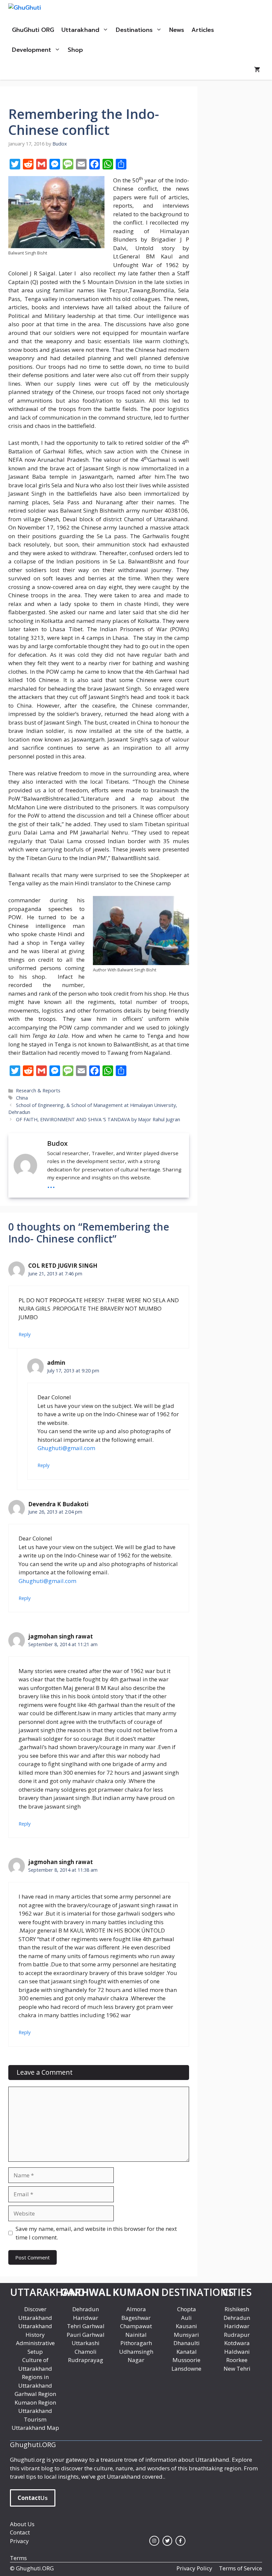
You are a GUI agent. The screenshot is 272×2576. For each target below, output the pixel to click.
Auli (186, 2318)
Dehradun (86, 2309)
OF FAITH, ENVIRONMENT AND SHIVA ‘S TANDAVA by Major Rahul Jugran (98, 1119)
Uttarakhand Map (35, 2428)
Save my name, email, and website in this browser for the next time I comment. (96, 2233)
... (51, 1184)
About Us (22, 2524)
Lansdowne (186, 2369)
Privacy (19, 2541)
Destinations (134, 30)
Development (32, 50)
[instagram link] (154, 2541)
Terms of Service (240, 2568)
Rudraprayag (86, 2360)
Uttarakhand (80, 30)
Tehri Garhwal (86, 2326)
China (22, 1098)
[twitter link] (168, 2541)
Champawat (136, 2326)
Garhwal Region (35, 2394)
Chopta (187, 2309)
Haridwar (86, 2318)
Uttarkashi (86, 2343)
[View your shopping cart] (257, 70)
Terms (18, 2558)
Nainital (136, 2335)
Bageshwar (136, 2318)
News (177, 30)
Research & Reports (38, 1090)
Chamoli (86, 2352)
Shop (75, 50)
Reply (25, 1334)
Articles (203, 30)
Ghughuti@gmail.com (66, 1448)
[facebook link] (180, 2541)
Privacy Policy (194, 2568)
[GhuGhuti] (39, 10)
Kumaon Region (35, 2402)
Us (33, 2498)
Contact (20, 2532)
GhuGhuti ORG (33, 30)
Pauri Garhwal (86, 2335)
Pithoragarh (136, 2343)
